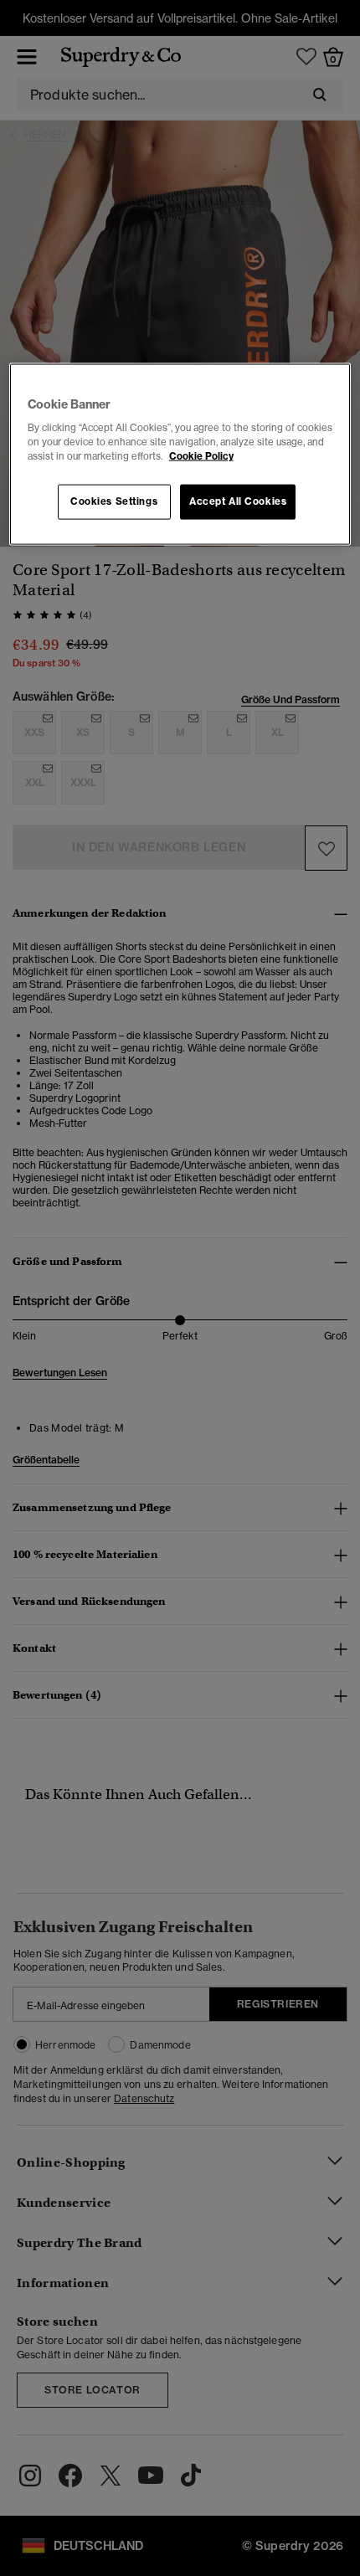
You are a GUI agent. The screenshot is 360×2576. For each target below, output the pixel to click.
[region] (180, 454)
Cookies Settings (114, 501)
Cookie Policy (201, 456)
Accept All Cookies (238, 501)
